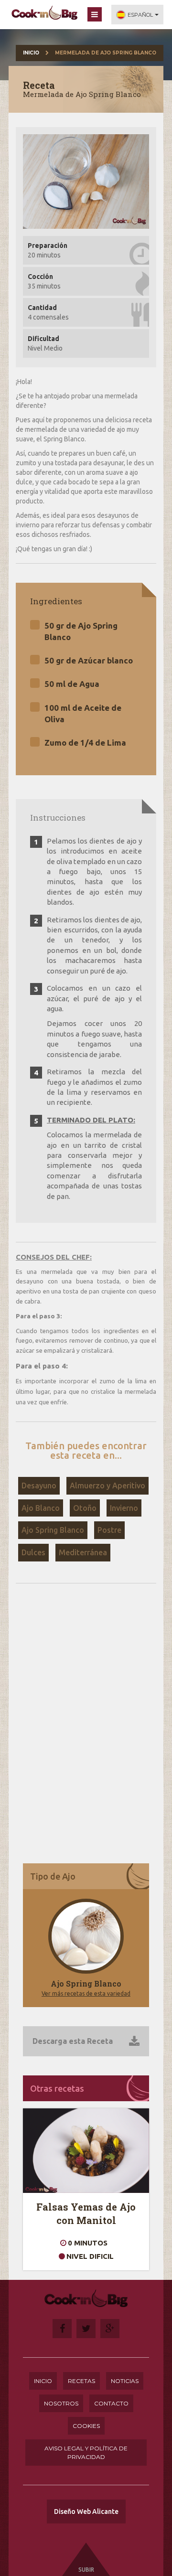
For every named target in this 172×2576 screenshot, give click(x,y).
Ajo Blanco (41, 1508)
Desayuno (39, 1486)
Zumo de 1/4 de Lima (85, 743)
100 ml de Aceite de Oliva (83, 713)
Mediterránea (83, 1552)
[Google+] (110, 2329)
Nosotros (61, 2403)
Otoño (85, 1508)
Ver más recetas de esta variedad (86, 1993)
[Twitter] (86, 2329)
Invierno (124, 1508)
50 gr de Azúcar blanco (89, 660)
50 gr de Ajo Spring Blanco (81, 631)
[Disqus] (86, 1722)
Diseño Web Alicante (86, 2512)
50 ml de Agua (72, 684)
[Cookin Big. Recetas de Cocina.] (44, 13)
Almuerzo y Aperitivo (107, 1486)
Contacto (111, 2403)
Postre (109, 1530)
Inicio (31, 53)
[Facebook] (62, 2329)
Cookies (86, 2426)
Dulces (33, 1552)
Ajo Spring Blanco (53, 1530)
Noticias (125, 2381)
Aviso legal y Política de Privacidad (86, 2452)
